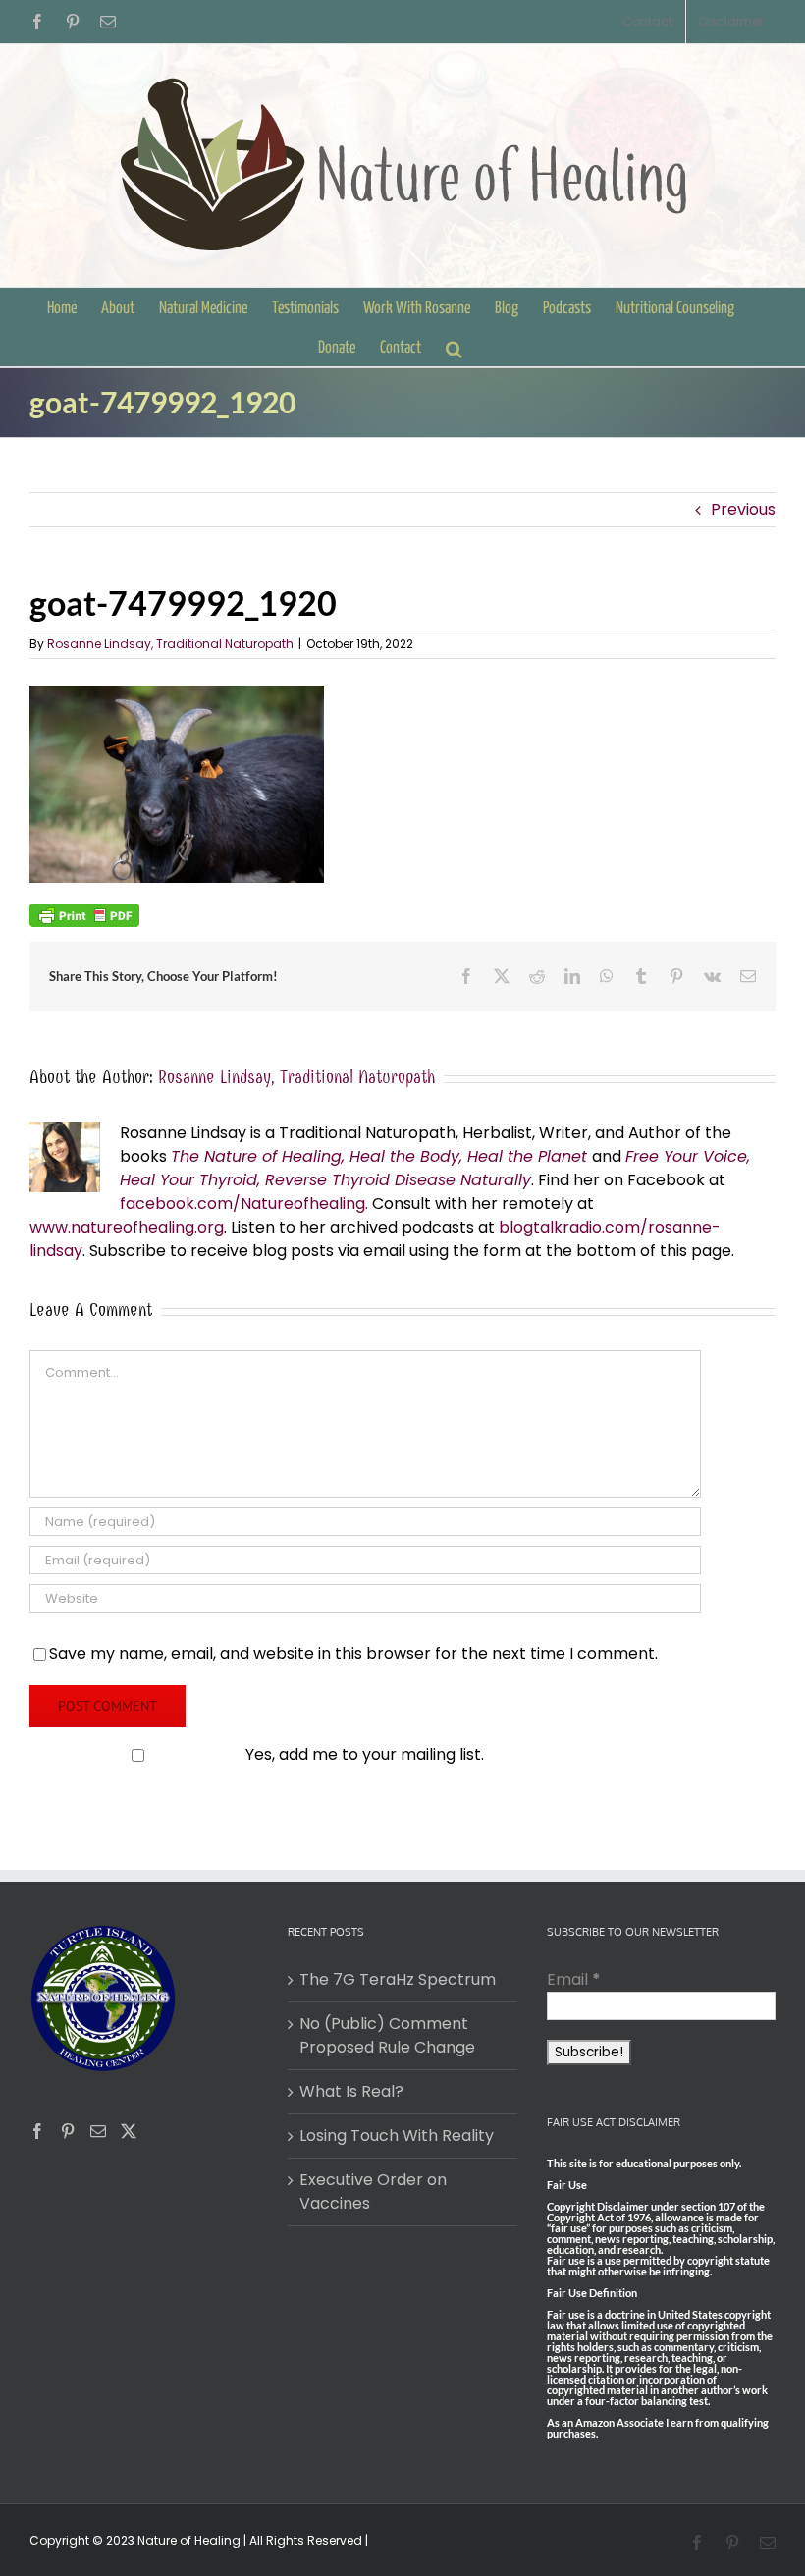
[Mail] (98, 2131)
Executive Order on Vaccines (373, 2192)
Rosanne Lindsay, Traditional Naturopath (170, 644)
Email (574, 1979)
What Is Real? (351, 2091)
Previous (743, 509)
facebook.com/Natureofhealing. (244, 1204)
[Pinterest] (68, 2131)
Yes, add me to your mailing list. (365, 1754)
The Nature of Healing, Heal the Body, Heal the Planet (379, 1156)
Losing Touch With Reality (397, 2136)
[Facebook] (37, 2131)
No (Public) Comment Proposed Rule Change (387, 2035)
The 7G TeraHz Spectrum (398, 1979)
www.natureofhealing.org (127, 1227)
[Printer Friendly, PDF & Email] (84, 914)
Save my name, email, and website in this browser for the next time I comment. (353, 1653)
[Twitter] (129, 2131)
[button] (454, 347)
